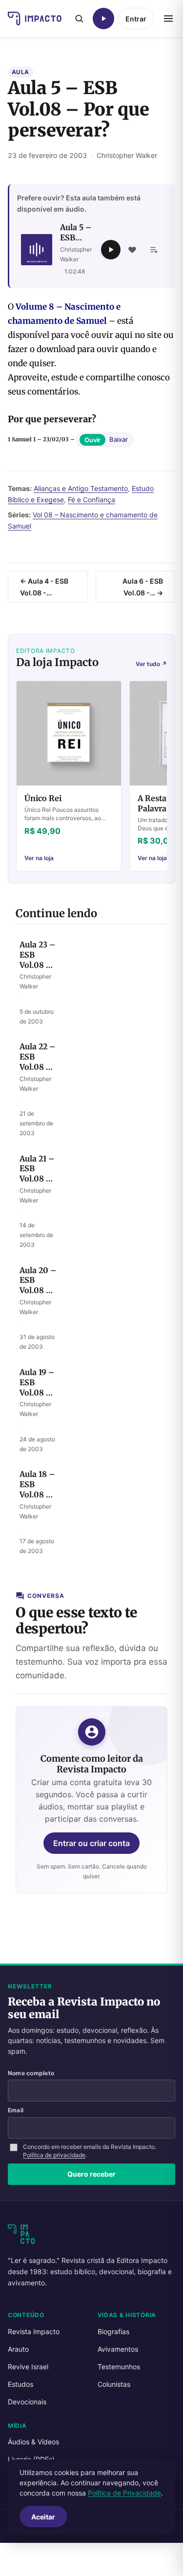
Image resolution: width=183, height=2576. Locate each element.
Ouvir (92, 440)
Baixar (119, 440)
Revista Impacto (34, 2331)
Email (16, 2110)
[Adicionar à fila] (154, 250)
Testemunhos (119, 2367)
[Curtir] (132, 250)
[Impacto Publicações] (35, 19)
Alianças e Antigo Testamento (81, 488)
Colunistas (114, 2384)
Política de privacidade (54, 2155)
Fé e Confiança (91, 500)
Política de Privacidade (124, 2493)
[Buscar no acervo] (79, 19)
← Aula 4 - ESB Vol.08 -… (44, 587)
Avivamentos (118, 2349)
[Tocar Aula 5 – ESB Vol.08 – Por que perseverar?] (111, 250)
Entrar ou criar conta (91, 1843)
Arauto (18, 2349)
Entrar (136, 19)
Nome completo (31, 2073)
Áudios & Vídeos (33, 2442)
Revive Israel (28, 2367)
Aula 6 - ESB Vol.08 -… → (143, 587)
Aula (20, 72)
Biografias (113, 2331)
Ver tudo (151, 664)
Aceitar (43, 2517)
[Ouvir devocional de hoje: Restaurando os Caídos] (103, 19)
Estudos (20, 2384)
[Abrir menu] (168, 19)
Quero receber (91, 2174)
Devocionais (27, 2402)
